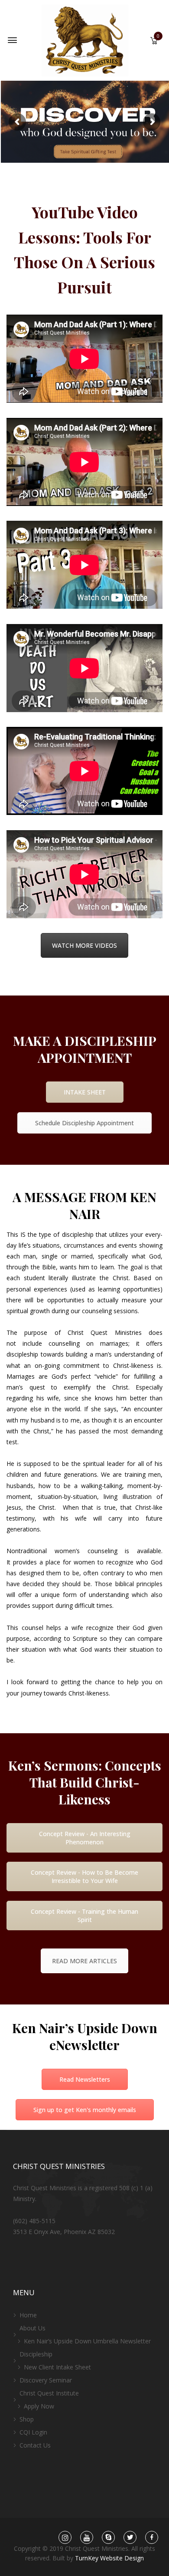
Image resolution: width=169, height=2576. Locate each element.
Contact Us (35, 2445)
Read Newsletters (85, 2079)
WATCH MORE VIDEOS (84, 945)
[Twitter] (130, 2538)
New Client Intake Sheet (57, 2367)
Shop (27, 2419)
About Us (32, 2328)
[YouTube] (87, 2538)
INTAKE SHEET (85, 1092)
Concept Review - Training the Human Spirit (84, 1916)
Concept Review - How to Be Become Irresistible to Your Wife (84, 1876)
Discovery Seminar (46, 2380)
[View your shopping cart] (154, 41)
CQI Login (33, 2432)
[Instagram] (65, 2538)
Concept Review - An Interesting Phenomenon (85, 1838)
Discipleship (36, 2354)
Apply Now (39, 2406)
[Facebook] (152, 2538)
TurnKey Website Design (109, 2558)
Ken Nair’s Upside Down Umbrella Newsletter (87, 2341)
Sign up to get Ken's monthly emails (85, 2110)
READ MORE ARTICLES (84, 1961)
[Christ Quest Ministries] (85, 40)
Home (28, 2315)
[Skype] (109, 2538)
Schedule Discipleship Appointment (84, 1123)
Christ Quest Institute (49, 2393)
